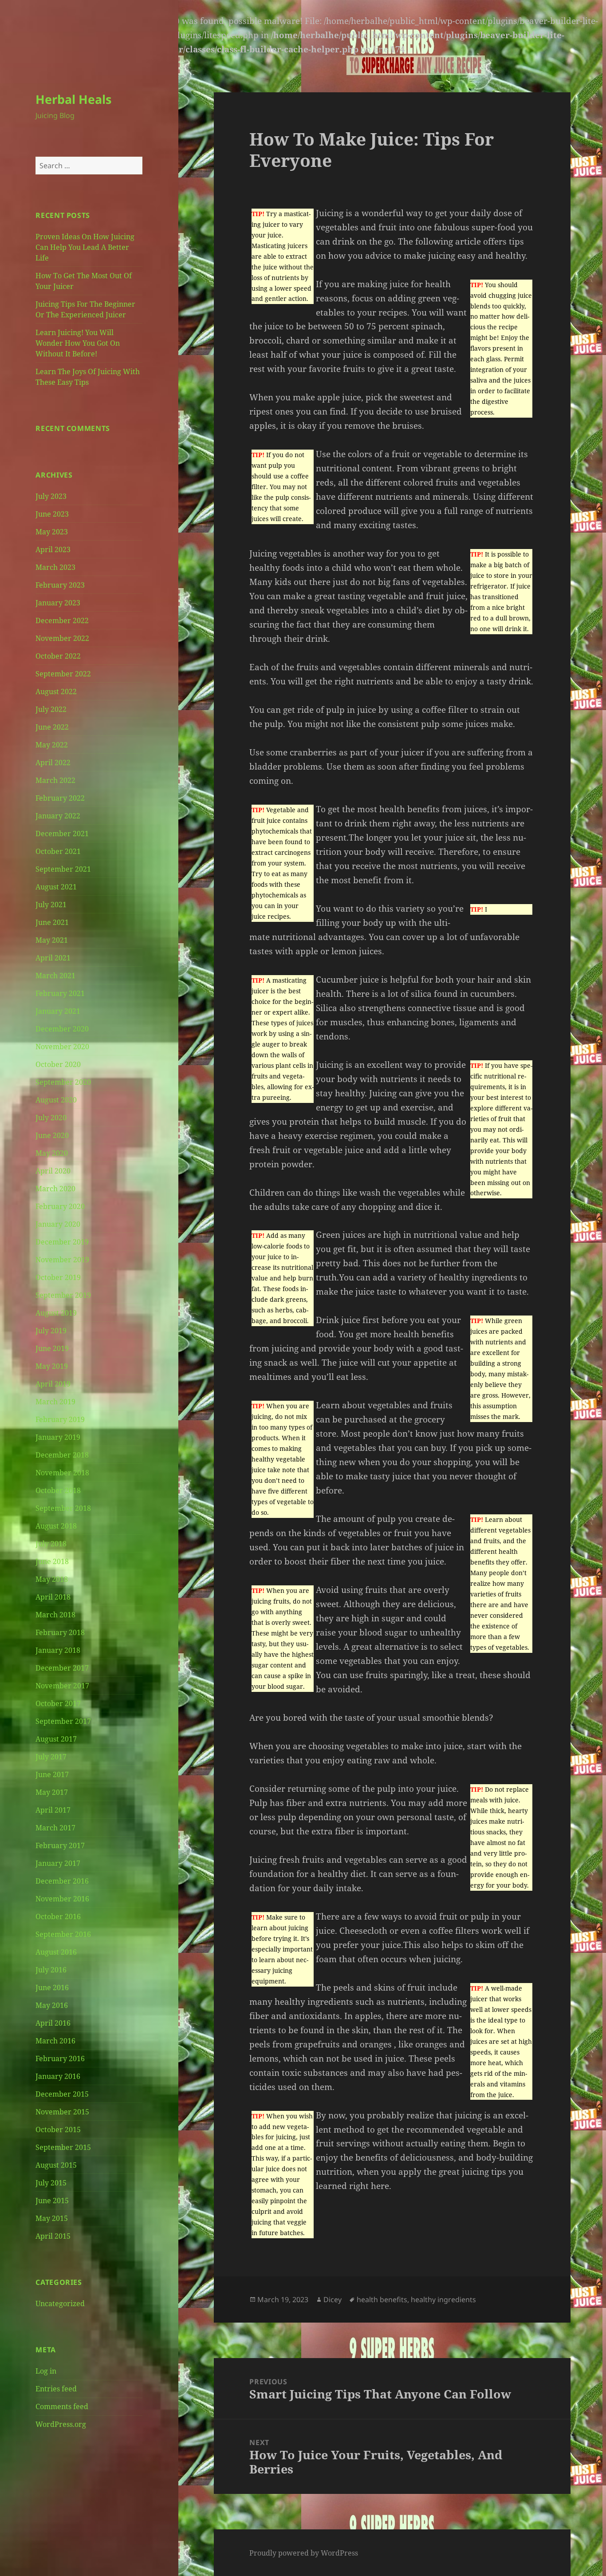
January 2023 (58, 603)
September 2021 (63, 869)
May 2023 (52, 532)
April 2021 (53, 958)
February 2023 (60, 585)
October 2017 (58, 1703)
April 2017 (53, 1810)
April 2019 (53, 1384)
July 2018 (51, 1544)
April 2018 (53, 1597)
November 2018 (62, 1473)
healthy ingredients (443, 2299)
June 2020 (52, 1135)
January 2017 (58, 1863)
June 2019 (52, 1348)
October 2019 (58, 1277)
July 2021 (51, 905)
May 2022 (52, 745)
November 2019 (62, 1260)
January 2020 (58, 1224)
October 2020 (58, 1064)
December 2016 (62, 1881)
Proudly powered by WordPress (304, 2553)
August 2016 (56, 1952)
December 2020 (62, 1029)
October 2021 (58, 851)
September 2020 (63, 1082)
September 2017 (63, 1721)
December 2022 (62, 620)
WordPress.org (61, 2424)
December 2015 (62, 2094)
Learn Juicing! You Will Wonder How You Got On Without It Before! (78, 343)
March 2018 (55, 1615)
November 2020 (62, 1047)
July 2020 (51, 1118)
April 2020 (53, 1171)
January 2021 (58, 1011)
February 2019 (60, 1419)
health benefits (382, 2299)
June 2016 (52, 1987)
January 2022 (58, 816)
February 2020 (60, 1206)
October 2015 (58, 2130)
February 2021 (60, 993)
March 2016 (55, 2041)
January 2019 (58, 1437)
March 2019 (55, 1402)
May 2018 (52, 1579)
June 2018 (52, 1561)
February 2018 (60, 1632)
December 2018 (62, 1455)
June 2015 (52, 2201)
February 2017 (60, 1845)
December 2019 (62, 1242)
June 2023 (52, 514)
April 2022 (53, 763)
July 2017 (51, 1757)
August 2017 (56, 1739)
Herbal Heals (73, 99)
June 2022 (52, 727)
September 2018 (63, 1508)
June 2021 (52, 922)
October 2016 (58, 1916)
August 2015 (56, 2165)
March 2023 (55, 567)
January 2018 (58, 1650)
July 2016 (51, 1970)
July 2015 (51, 2183)
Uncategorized (60, 2303)
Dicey (333, 2299)
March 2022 (55, 780)
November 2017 (62, 1686)
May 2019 (52, 1366)
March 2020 (55, 1189)
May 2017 (52, 1792)
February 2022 (60, 798)
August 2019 (56, 1313)
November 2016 (62, 1899)
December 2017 (62, 1668)
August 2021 (56, 887)
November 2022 (62, 638)
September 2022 (63, 674)
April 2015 (53, 2236)
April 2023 (53, 549)
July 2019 (51, 1331)
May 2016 (52, 2005)
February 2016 (60, 2058)
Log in (46, 2371)
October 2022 (58, 656)
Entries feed (56, 2389)
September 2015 (63, 2147)
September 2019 (63, 1295)
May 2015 (52, 2218)
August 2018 (56, 1526)
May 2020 (52, 1153)
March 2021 (55, 976)
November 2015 (62, 2112)
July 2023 (51, 496)
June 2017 (52, 1774)
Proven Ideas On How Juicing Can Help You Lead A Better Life (85, 247)
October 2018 (58, 1490)
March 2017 (55, 1828)
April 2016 (53, 2023)
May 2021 (52, 940)
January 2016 (58, 2076)
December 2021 (62, 834)
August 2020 (56, 1100)
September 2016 (63, 1934)
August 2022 (56, 691)
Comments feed (62, 2406)
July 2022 (51, 709)
